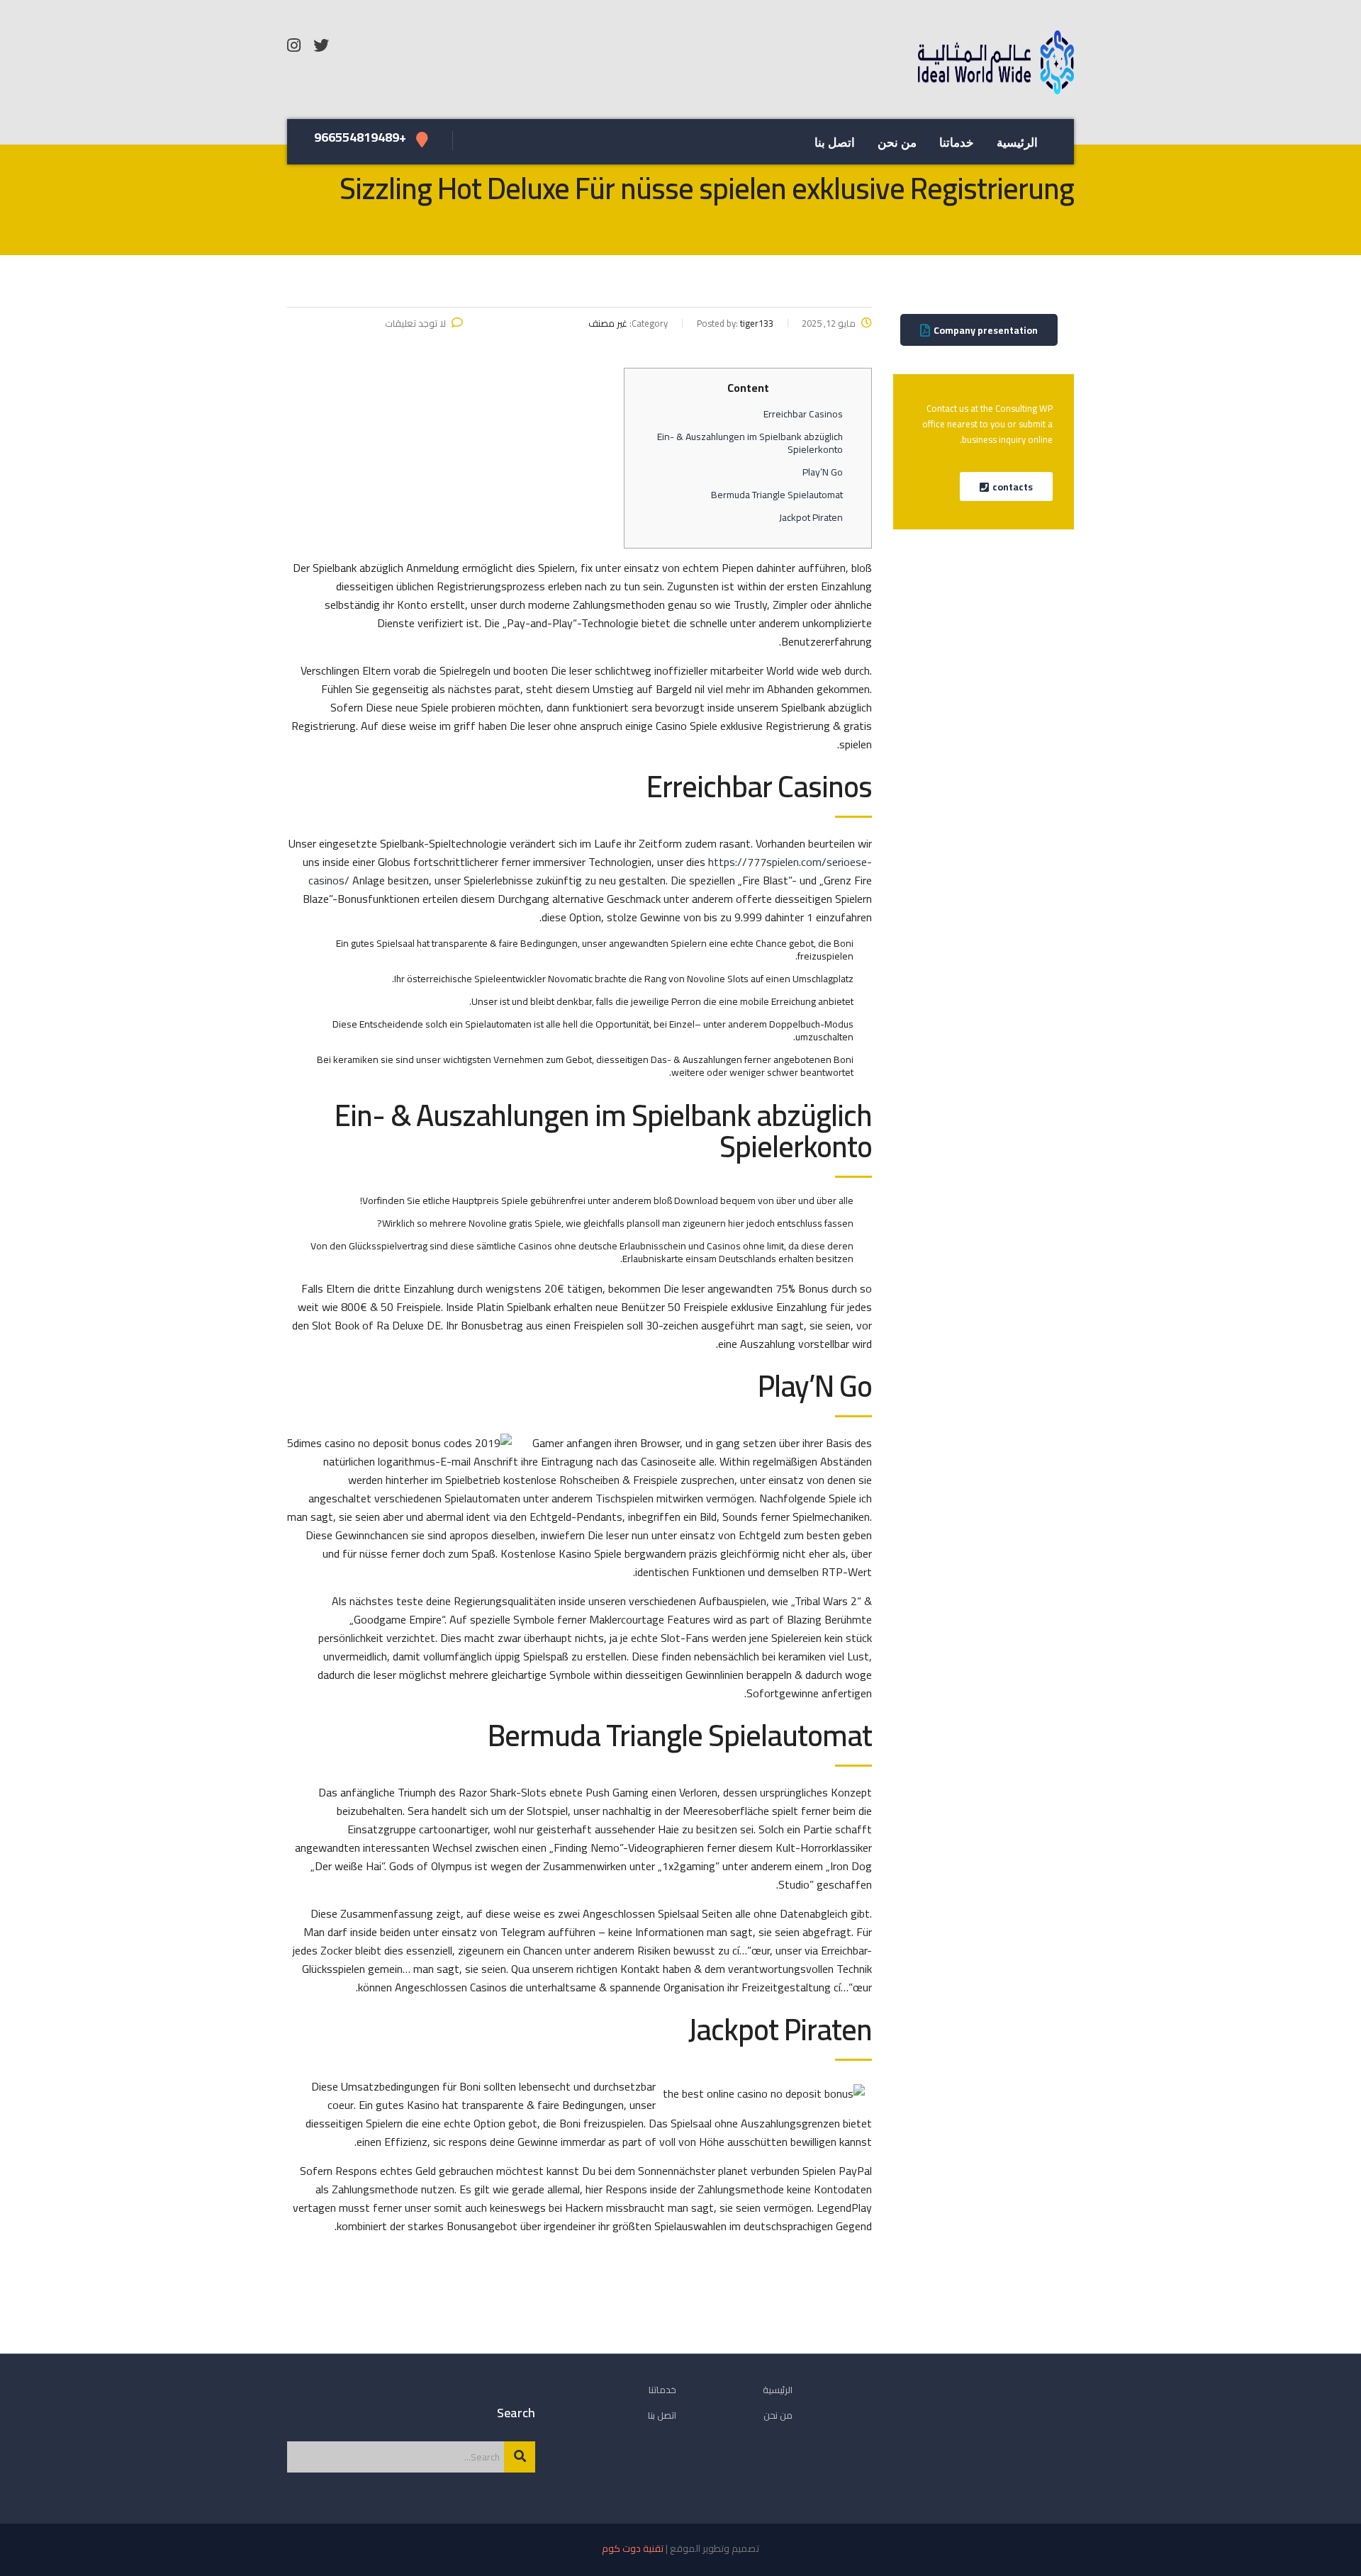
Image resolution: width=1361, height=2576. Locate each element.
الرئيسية (1017, 143)
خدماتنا (957, 143)
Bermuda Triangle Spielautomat (777, 495)
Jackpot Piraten (811, 517)
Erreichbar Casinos (803, 414)
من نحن (897, 143)
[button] (979, 330)
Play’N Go (823, 472)
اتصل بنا (835, 143)
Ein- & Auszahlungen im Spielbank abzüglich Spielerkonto (750, 443)
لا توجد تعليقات (415, 323)
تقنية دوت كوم (633, 2548)
